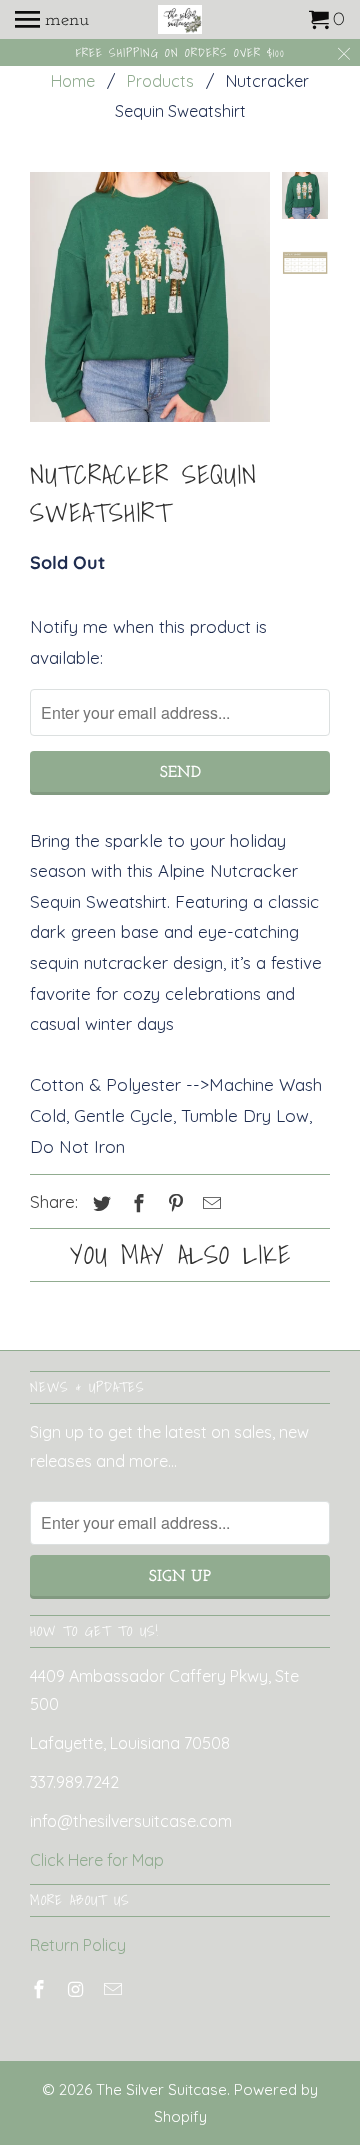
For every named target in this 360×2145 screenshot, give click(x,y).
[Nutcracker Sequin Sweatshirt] (150, 297)
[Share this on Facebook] (136, 1203)
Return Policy (78, 1945)
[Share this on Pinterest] (173, 1203)
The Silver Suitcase (161, 2089)
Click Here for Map (97, 1860)
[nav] (52, 20)
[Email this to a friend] (209, 1203)
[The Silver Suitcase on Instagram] (78, 1989)
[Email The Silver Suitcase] (115, 1989)
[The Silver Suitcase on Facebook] (41, 1989)
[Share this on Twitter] (99, 1203)
